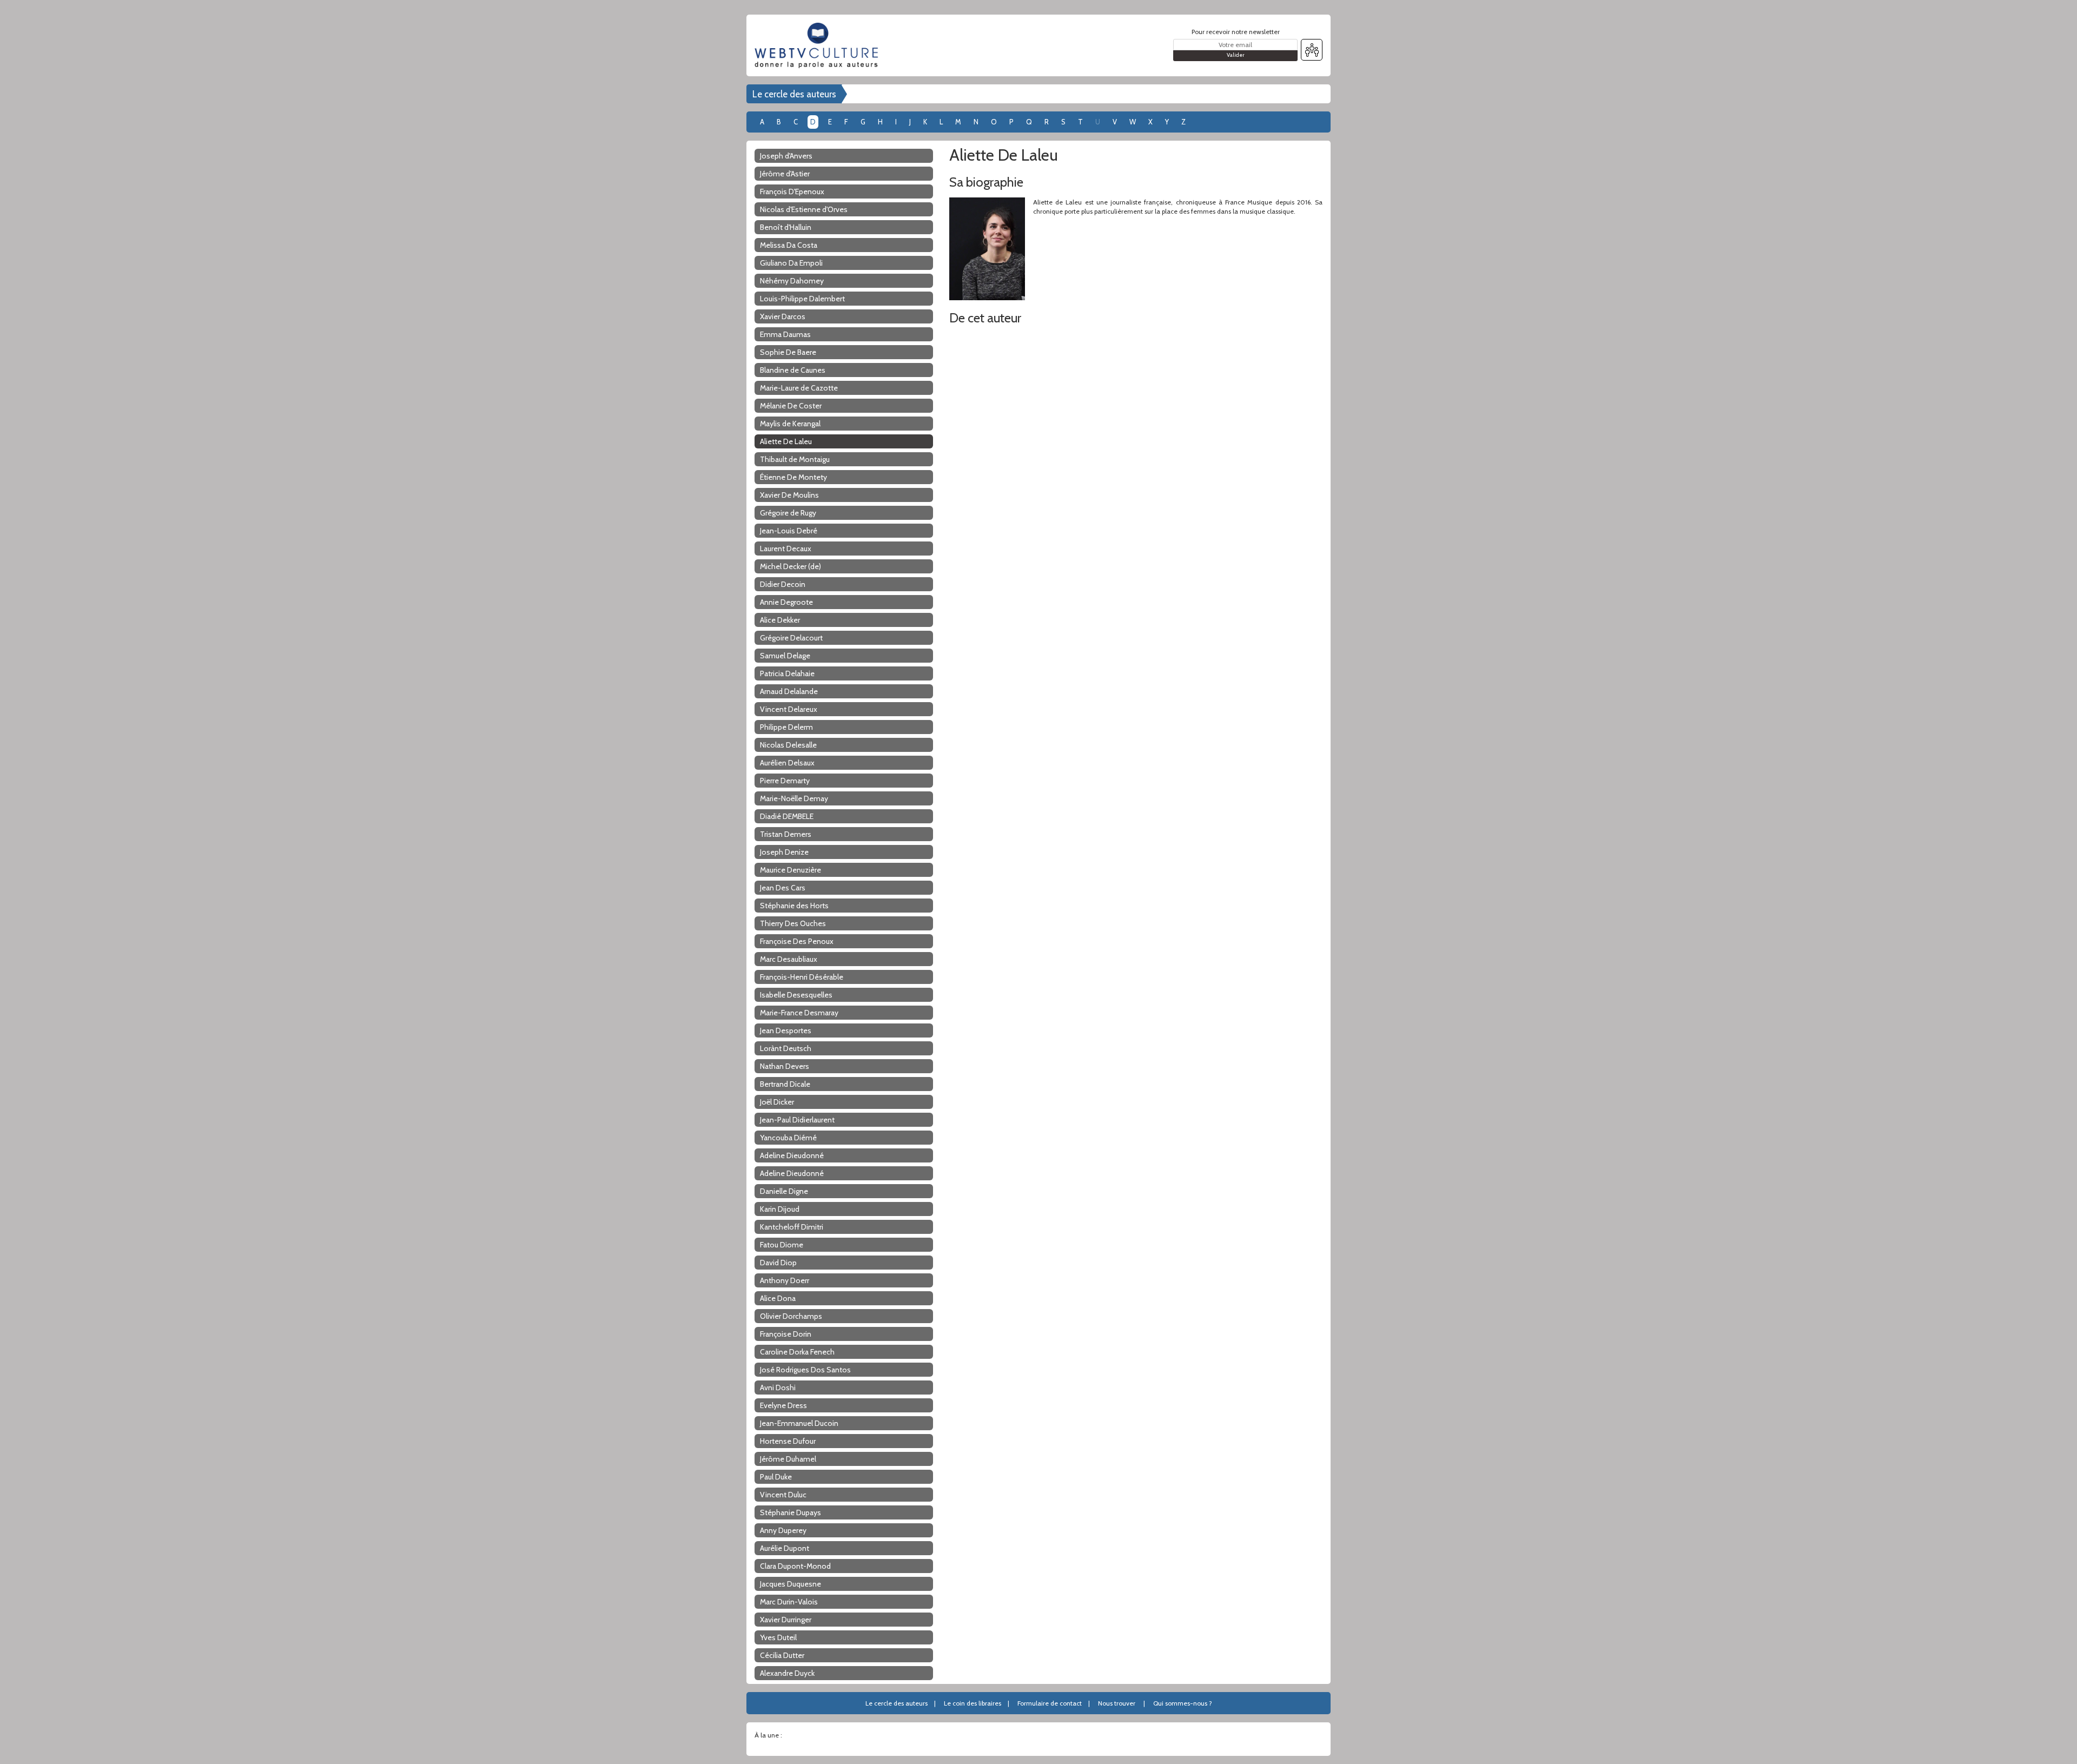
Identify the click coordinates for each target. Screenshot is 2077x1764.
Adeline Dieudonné (792, 1155)
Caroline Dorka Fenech (797, 1352)
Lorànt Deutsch (786, 1048)
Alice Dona (778, 1298)
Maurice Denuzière (791, 870)
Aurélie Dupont (785, 1548)
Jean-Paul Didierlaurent (797, 1120)
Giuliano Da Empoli (791, 263)
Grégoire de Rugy (788, 513)
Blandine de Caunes (793, 370)
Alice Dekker (780, 620)
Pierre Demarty (785, 781)
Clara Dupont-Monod (795, 1566)
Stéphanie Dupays (791, 1512)
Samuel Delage (785, 656)
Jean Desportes (786, 1030)
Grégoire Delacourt (791, 638)
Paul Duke (776, 1477)
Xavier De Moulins (789, 495)
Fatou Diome (782, 1245)
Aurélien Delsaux (787, 763)
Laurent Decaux (786, 549)
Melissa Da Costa (789, 245)
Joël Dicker (777, 1102)
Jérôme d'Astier (785, 174)
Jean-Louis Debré (789, 531)
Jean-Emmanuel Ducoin (799, 1423)
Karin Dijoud (780, 1209)
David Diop (778, 1263)
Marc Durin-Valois (789, 1602)
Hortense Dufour (788, 1441)
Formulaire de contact (1050, 1703)
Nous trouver (1117, 1703)
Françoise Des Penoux (797, 941)
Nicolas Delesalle (788, 745)
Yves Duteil (778, 1637)
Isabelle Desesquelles (796, 995)
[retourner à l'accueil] (819, 45)
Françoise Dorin (786, 1334)
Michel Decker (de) (791, 566)
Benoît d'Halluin (786, 227)
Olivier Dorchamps (791, 1316)
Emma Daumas (785, 334)
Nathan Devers (785, 1066)
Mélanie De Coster (791, 406)
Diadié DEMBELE (787, 816)
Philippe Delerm (786, 727)
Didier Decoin (783, 584)
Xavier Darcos (783, 316)
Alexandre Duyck (787, 1673)
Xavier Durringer (786, 1620)
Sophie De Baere (788, 352)
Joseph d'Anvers (786, 156)
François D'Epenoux (792, 191)
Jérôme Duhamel (788, 1459)
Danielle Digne (784, 1191)
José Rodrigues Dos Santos (805, 1370)
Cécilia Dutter (782, 1655)
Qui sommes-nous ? (1183, 1703)
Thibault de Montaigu (795, 459)
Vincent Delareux (789, 709)
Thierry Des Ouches (793, 923)
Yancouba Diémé (788, 1138)
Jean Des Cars (783, 888)
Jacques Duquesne (791, 1584)
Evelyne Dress (783, 1405)
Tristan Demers (786, 834)
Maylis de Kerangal (790, 424)
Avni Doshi (778, 1388)
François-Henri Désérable (802, 977)
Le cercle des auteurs (794, 94)
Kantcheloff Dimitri (792, 1227)
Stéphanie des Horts (794, 906)
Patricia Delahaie (787, 673)
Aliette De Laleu (786, 441)
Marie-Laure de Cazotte (799, 388)
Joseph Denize (784, 852)
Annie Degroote (786, 602)
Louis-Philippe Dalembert (802, 299)
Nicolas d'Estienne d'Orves (804, 209)
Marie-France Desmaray (799, 1013)
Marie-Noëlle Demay (794, 798)
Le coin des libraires (973, 1703)
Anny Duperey (783, 1530)
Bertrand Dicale (785, 1084)
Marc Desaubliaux (789, 959)
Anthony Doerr (785, 1280)
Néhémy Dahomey (792, 281)
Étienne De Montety (793, 477)
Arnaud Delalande (789, 691)
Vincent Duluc (783, 1495)
